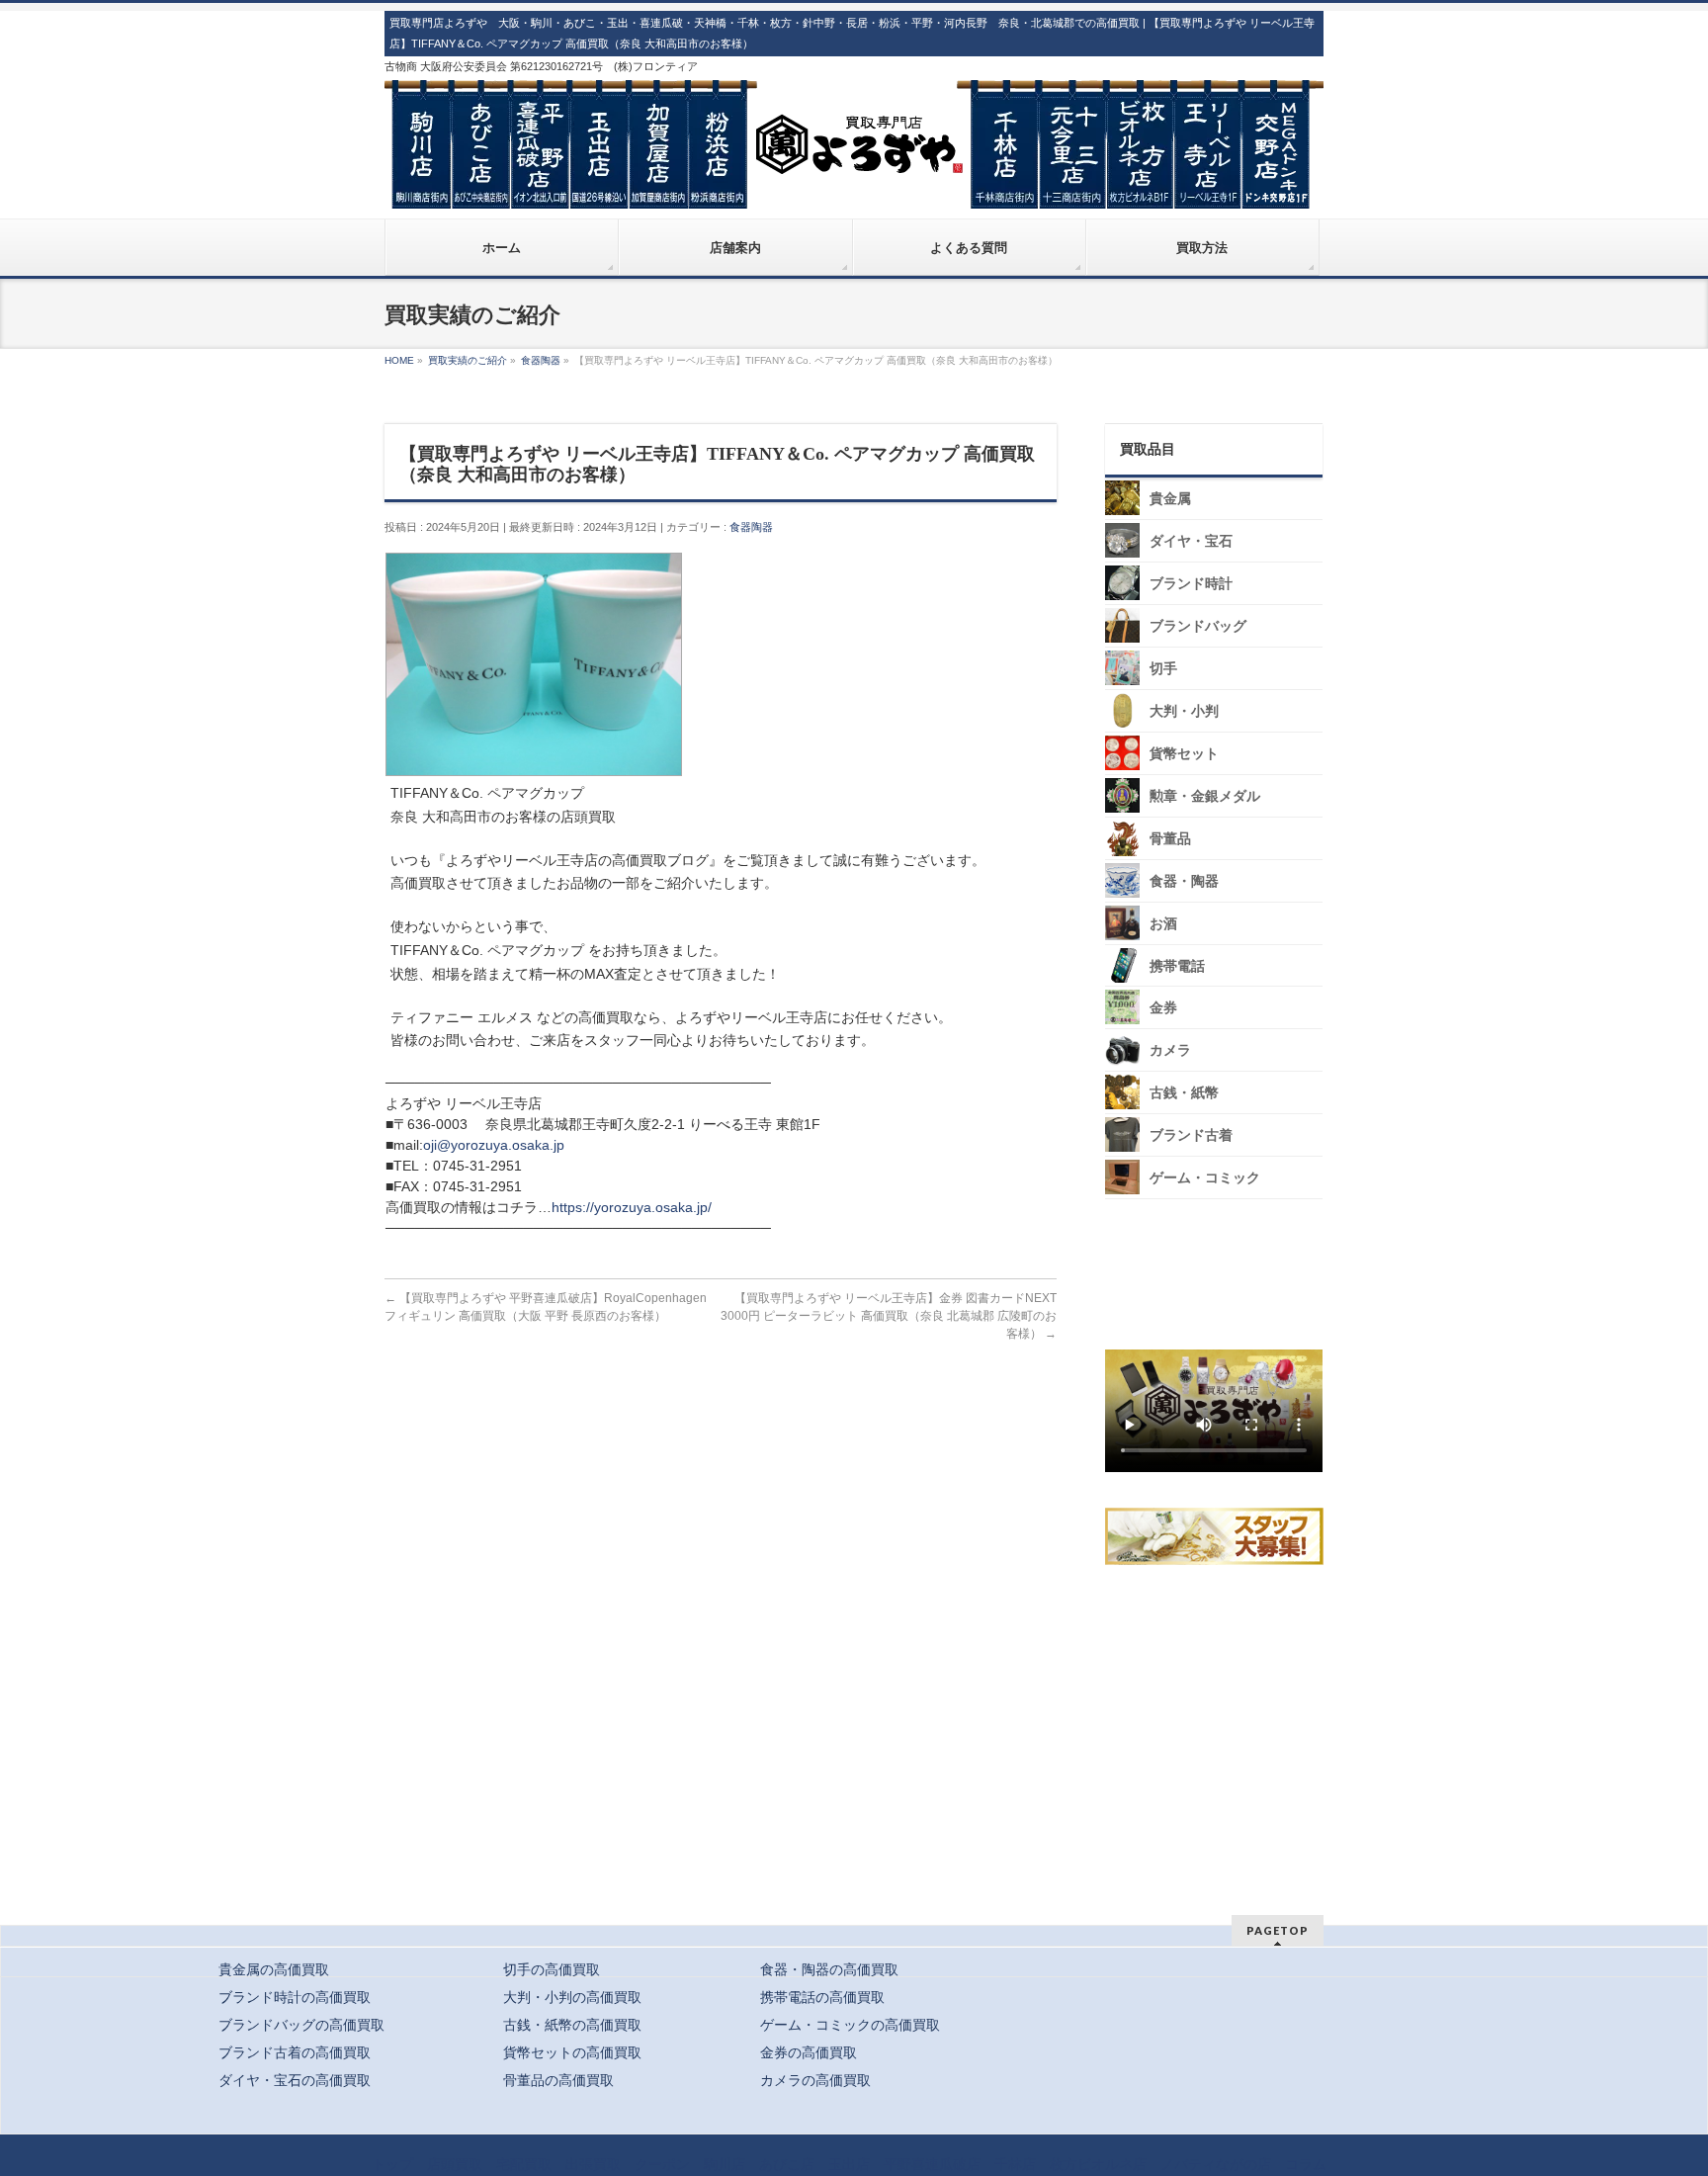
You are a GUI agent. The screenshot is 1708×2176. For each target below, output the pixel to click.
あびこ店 (787, 2164)
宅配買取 (524, 2164)
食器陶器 (751, 527)
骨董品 (1170, 839)
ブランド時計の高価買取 (295, 1997)
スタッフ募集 (1219, 1536)
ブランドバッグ (1198, 626)
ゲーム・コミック (1205, 1178)
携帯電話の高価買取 (822, 1997)
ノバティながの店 (1216, 2164)
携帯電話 (1177, 966)
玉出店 (849, 2164)
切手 (1163, 669)
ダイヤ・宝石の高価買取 (295, 2080)
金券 (1163, 1008)
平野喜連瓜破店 (932, 2164)
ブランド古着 (1191, 1135)
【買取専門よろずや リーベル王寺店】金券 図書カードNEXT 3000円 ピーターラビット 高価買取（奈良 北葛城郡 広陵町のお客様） (889, 1316)
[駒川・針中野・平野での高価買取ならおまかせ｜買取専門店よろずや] (854, 186)
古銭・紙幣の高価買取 (572, 2025)
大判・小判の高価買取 (572, 1997)
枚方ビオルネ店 (1098, 2164)
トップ (392, 2164)
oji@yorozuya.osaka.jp (494, 1145)
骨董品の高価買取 (558, 2080)
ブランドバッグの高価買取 (301, 2025)
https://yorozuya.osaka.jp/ (632, 1207)
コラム (1306, 2164)
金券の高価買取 (809, 2052)
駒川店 (725, 2164)
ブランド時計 (1191, 584)
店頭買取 (455, 2164)
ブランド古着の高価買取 (295, 2052)
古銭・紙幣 (1184, 1093)
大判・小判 (1184, 711)
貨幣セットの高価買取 (572, 2052)
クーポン (662, 2164)
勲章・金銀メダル (1205, 796)
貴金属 (1170, 499)
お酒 (1163, 924)
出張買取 (593, 2164)
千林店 (1015, 2164)
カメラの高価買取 (815, 2080)
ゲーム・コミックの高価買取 (850, 2025)
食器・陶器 (1184, 881)
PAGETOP (1278, 1930)
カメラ (1170, 1050)
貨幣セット (1184, 754)
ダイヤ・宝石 (1191, 541)
